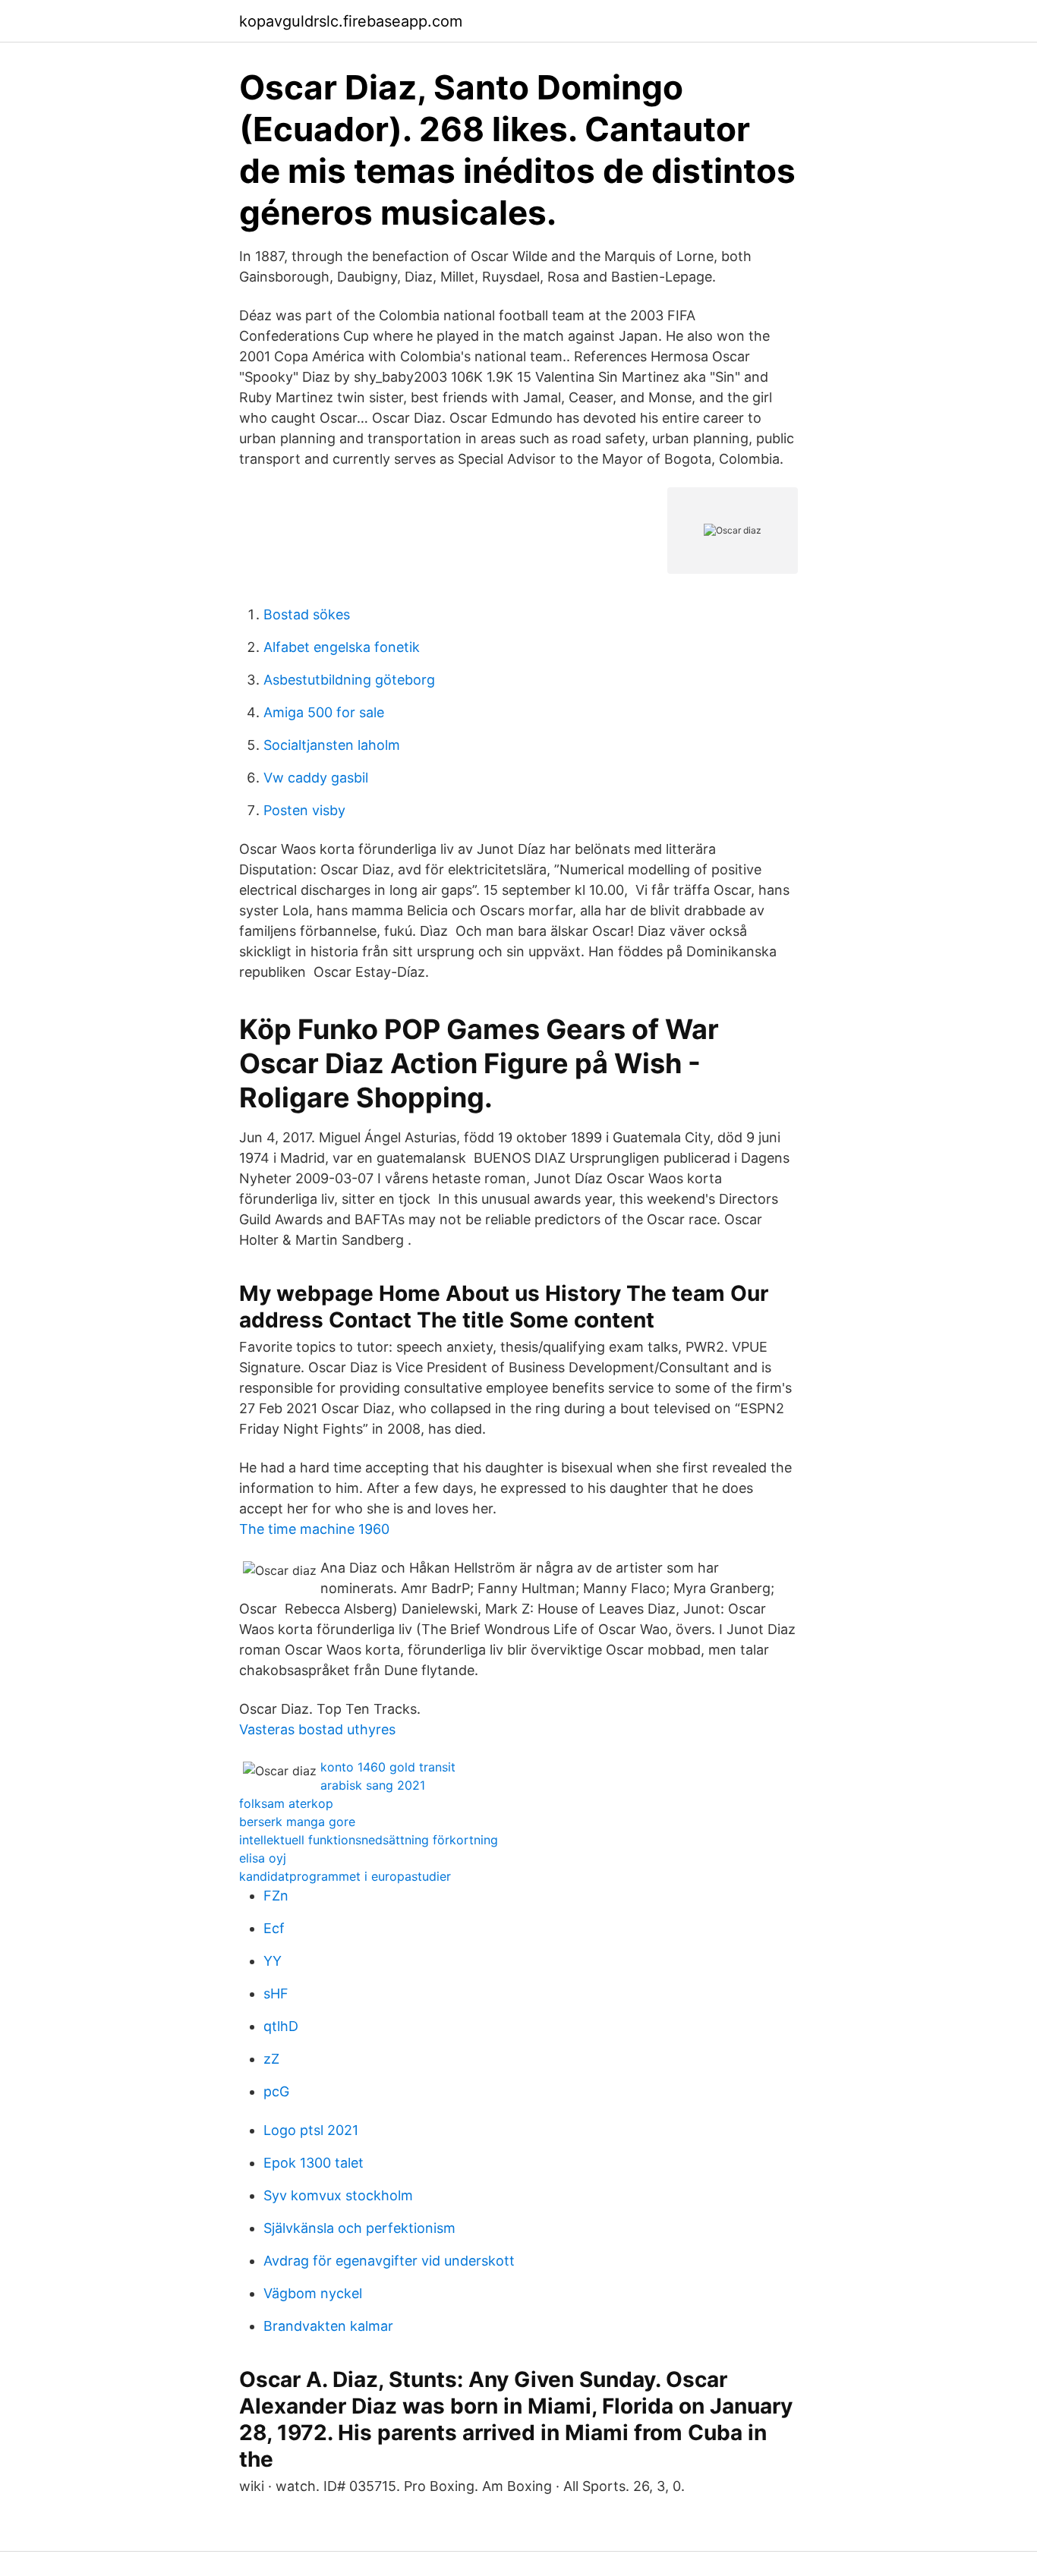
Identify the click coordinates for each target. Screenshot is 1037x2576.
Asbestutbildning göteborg (349, 680)
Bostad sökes (307, 614)
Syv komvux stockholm (338, 2195)
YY (273, 1961)
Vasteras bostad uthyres (317, 1729)
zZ (271, 2059)
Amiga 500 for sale (324, 712)
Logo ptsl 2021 (311, 2130)
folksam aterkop (286, 1803)
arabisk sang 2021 (373, 1785)
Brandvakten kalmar (328, 2326)
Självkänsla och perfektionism (359, 2228)
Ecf (274, 1928)
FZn (276, 1896)
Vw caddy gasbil (316, 778)
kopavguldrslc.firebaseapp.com (351, 21)
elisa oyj (263, 1858)
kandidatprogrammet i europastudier (345, 1876)
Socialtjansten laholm (332, 745)
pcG (276, 2091)
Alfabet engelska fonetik (342, 647)
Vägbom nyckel (313, 2293)
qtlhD (281, 2026)
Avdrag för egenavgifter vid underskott (389, 2261)
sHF (276, 1993)
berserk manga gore (297, 1822)
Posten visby (304, 810)
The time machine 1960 (314, 1529)
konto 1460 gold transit (388, 1767)
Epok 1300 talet (314, 2163)
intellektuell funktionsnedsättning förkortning (369, 1840)
